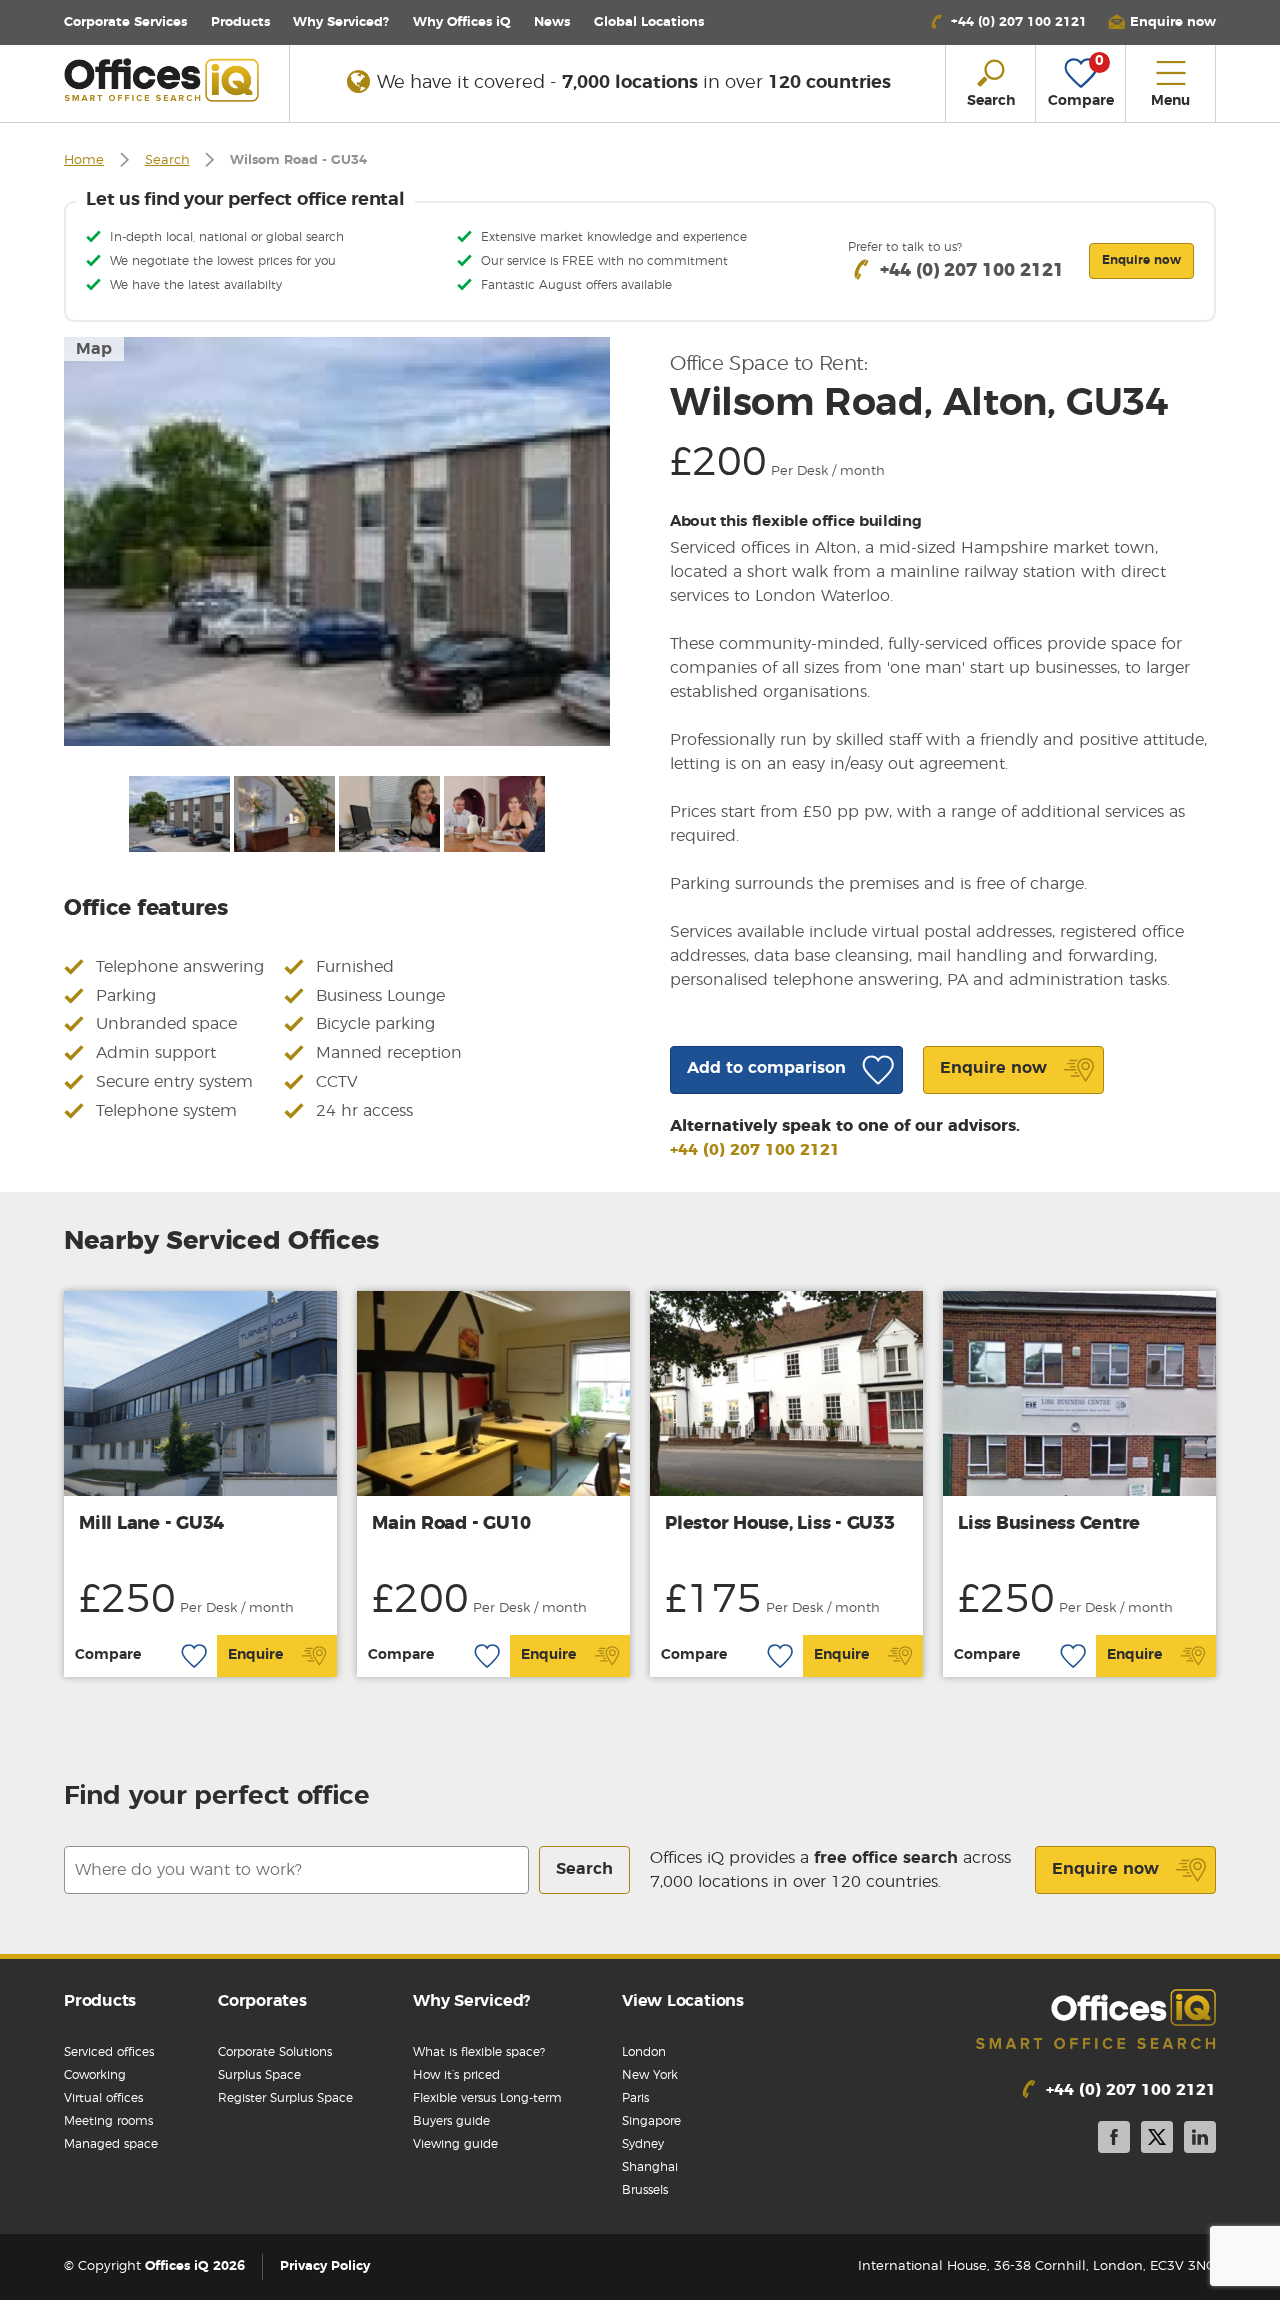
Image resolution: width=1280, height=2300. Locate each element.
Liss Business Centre (1049, 1524)
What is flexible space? (479, 2052)
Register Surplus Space (285, 2098)
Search (167, 160)
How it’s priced (456, 2075)
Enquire (255, 1655)
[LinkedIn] (1200, 2140)
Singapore (651, 2121)
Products (240, 22)
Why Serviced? (341, 22)
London (644, 2052)
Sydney (643, 2144)
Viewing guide (455, 2144)
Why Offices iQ (462, 22)
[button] (1162, 22)
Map (94, 349)
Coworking (95, 2075)
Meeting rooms (108, 2121)
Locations (649, 22)
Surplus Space (259, 2075)
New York (650, 2075)
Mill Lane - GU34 (151, 1524)
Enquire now (1105, 1869)
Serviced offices (109, 2052)
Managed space (111, 2144)
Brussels (645, 2190)
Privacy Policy (325, 2266)
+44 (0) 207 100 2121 (755, 1150)
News (552, 22)
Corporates (262, 2001)
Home (84, 160)
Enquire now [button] (1141, 260)
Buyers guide (451, 2121)
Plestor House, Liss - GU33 (780, 1524)
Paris (635, 2098)
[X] (1157, 2140)
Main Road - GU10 (451, 1524)
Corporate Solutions (275, 2052)
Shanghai (650, 2167)
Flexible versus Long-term (487, 2098)
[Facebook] (1114, 2140)
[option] (337, 541)
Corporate (125, 22)
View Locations (683, 2001)
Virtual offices (103, 2098)
